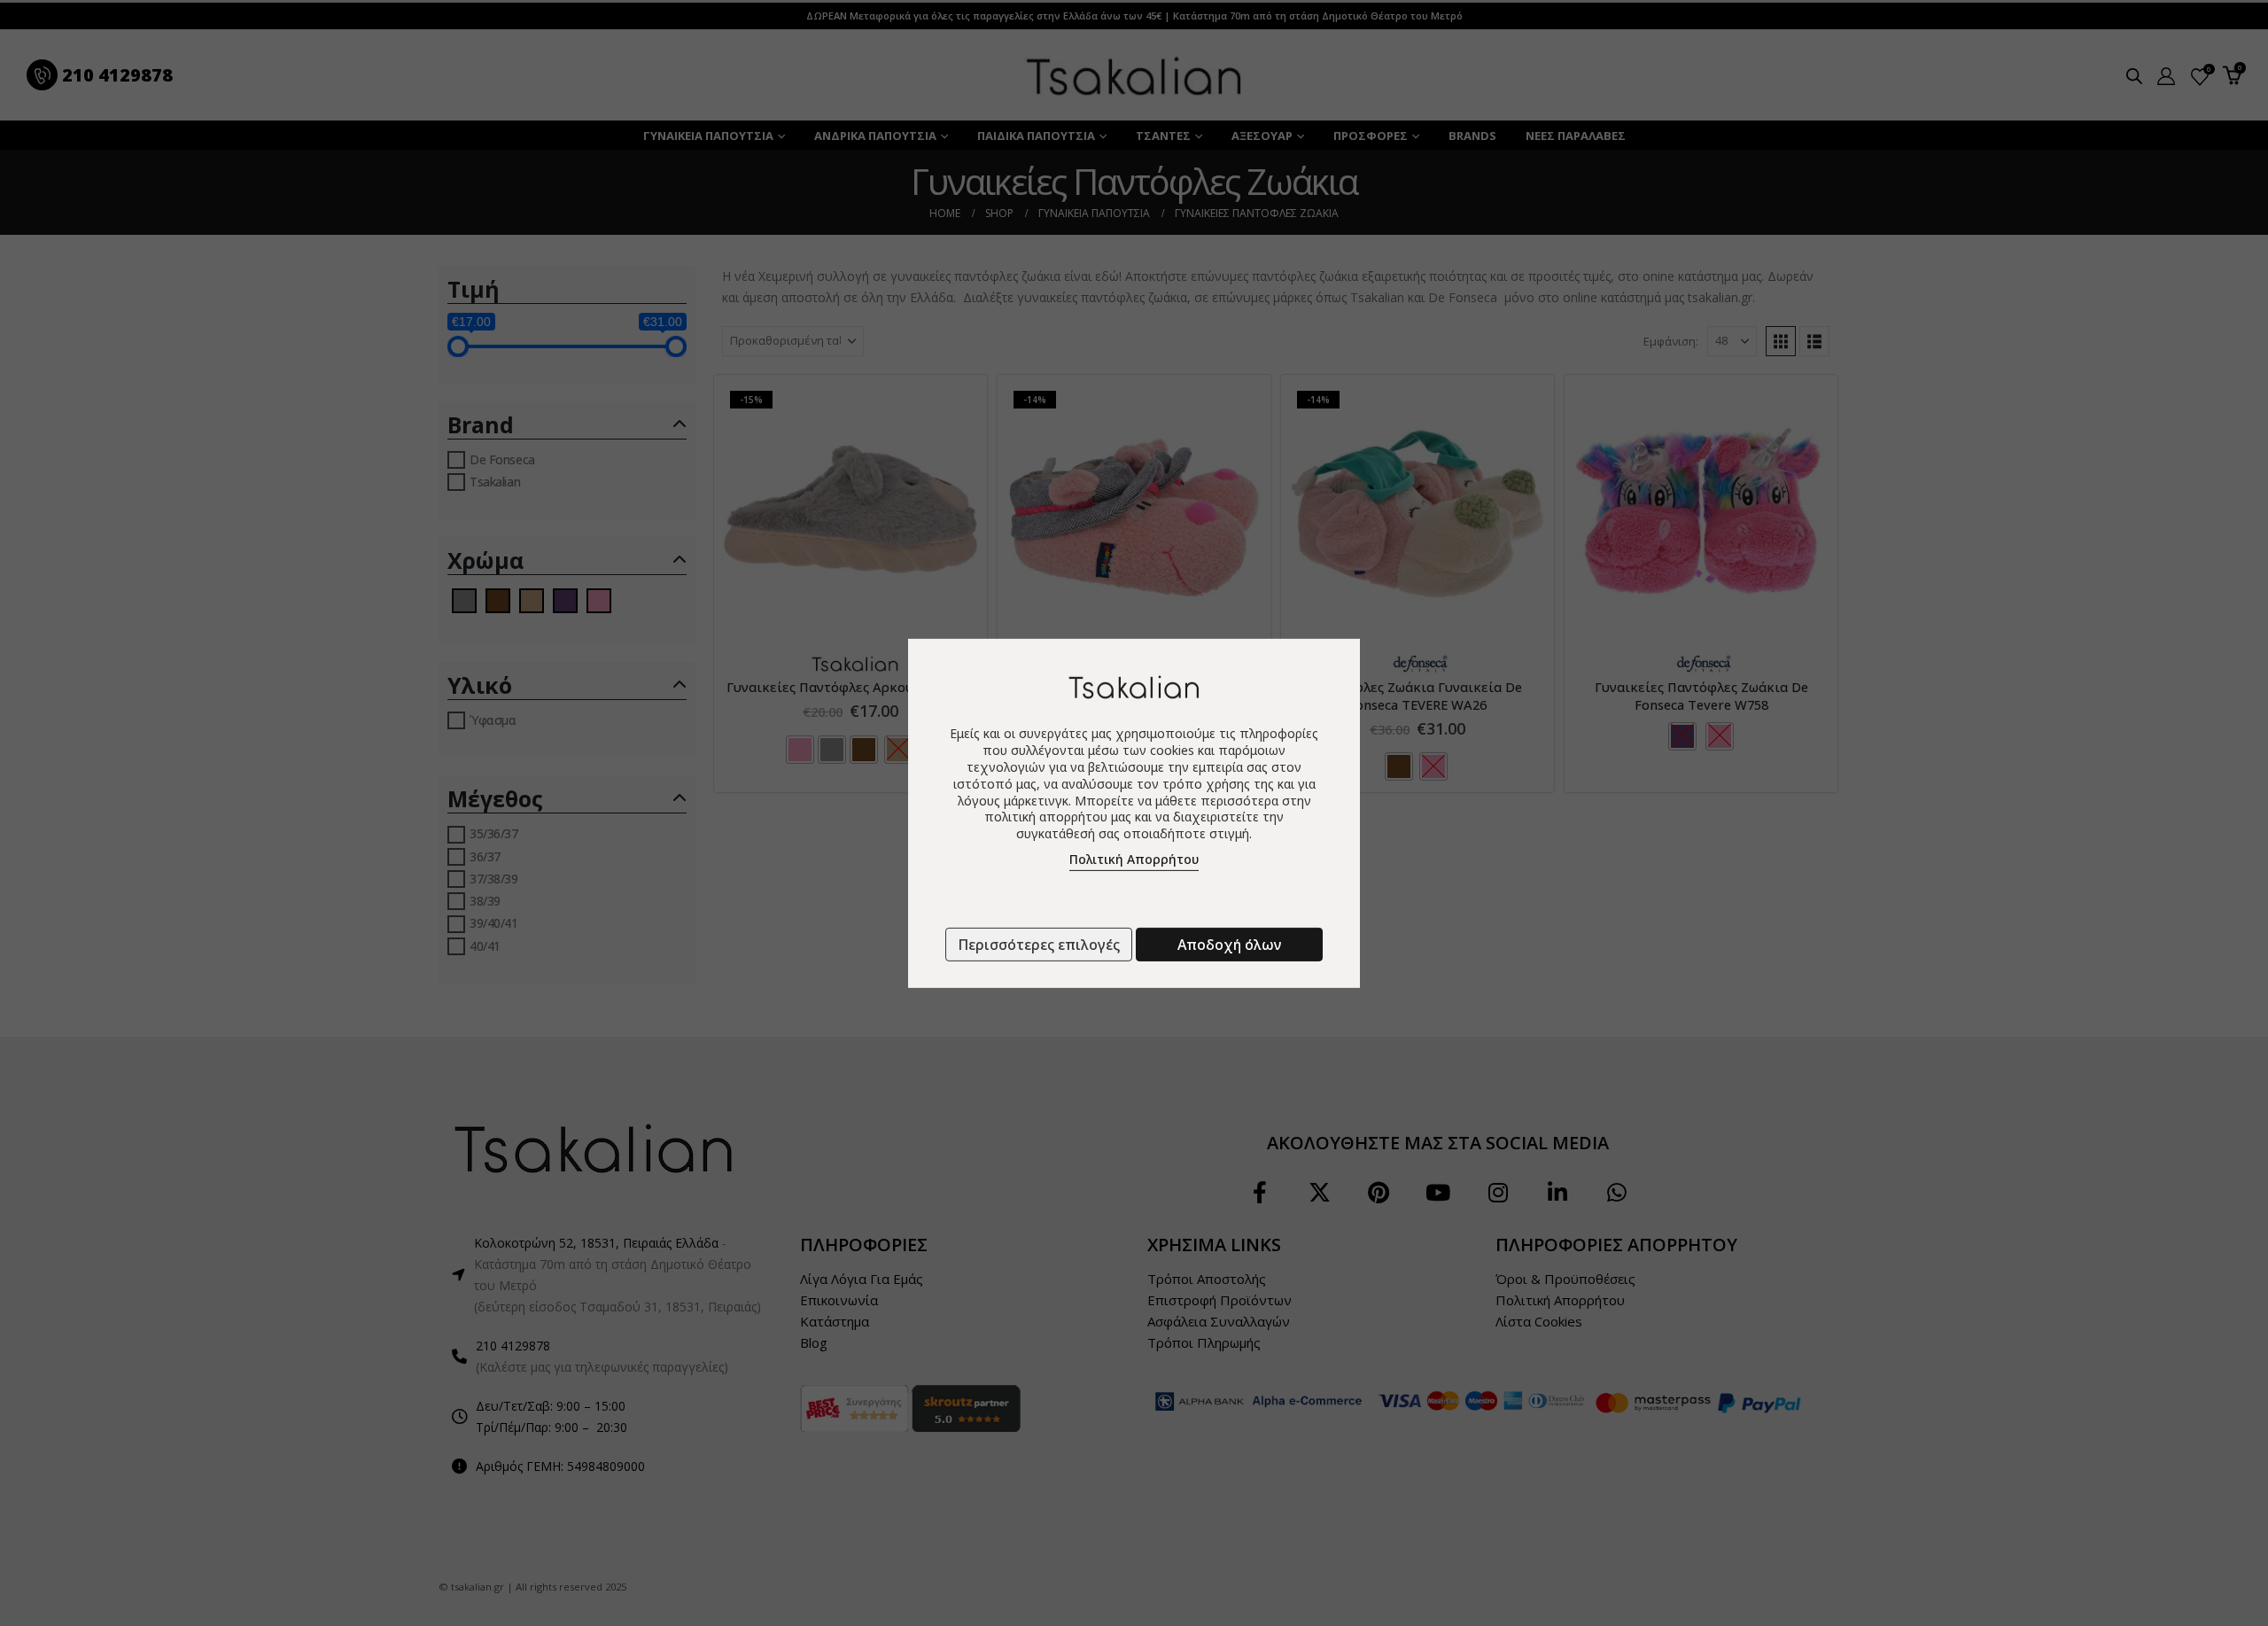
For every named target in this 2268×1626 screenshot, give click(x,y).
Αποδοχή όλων (1229, 945)
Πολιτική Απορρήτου (1134, 859)
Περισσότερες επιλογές (1039, 945)
